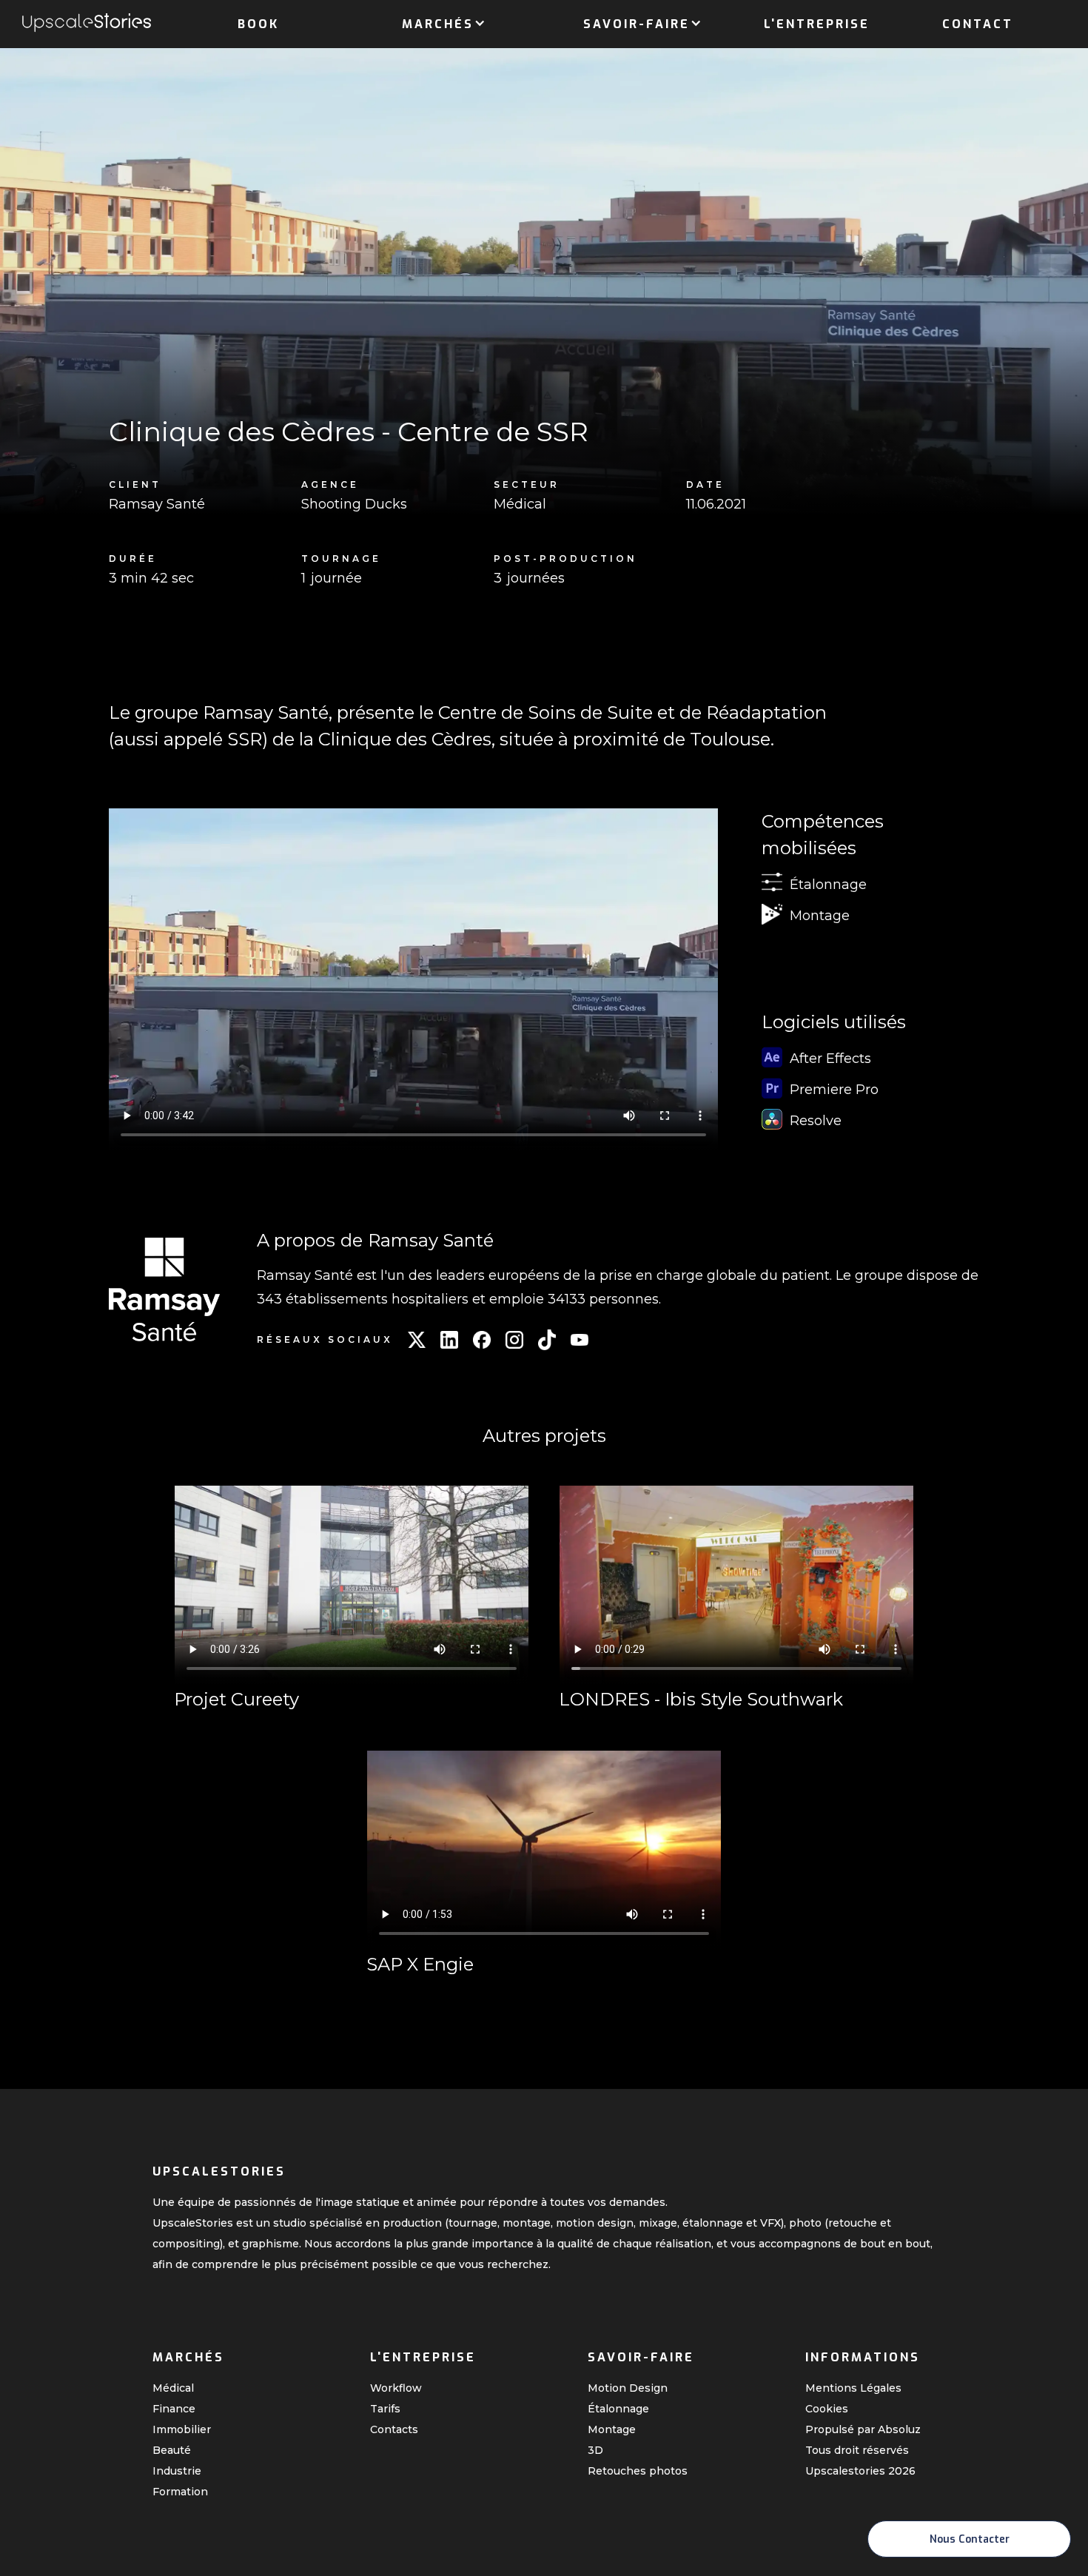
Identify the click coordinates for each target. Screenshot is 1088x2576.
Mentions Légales (853, 2388)
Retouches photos (638, 2471)
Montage (612, 2429)
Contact (978, 24)
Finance (174, 2409)
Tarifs (385, 2409)
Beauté (172, 2450)
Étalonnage (618, 2409)
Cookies (827, 2409)
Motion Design (628, 2388)
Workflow (396, 2388)
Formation (180, 2492)
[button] (438, 21)
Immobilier (182, 2429)
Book (258, 24)
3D (595, 2450)
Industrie (177, 2471)
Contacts (394, 2429)
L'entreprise (817, 24)
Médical (173, 2388)
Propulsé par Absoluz (863, 2429)
